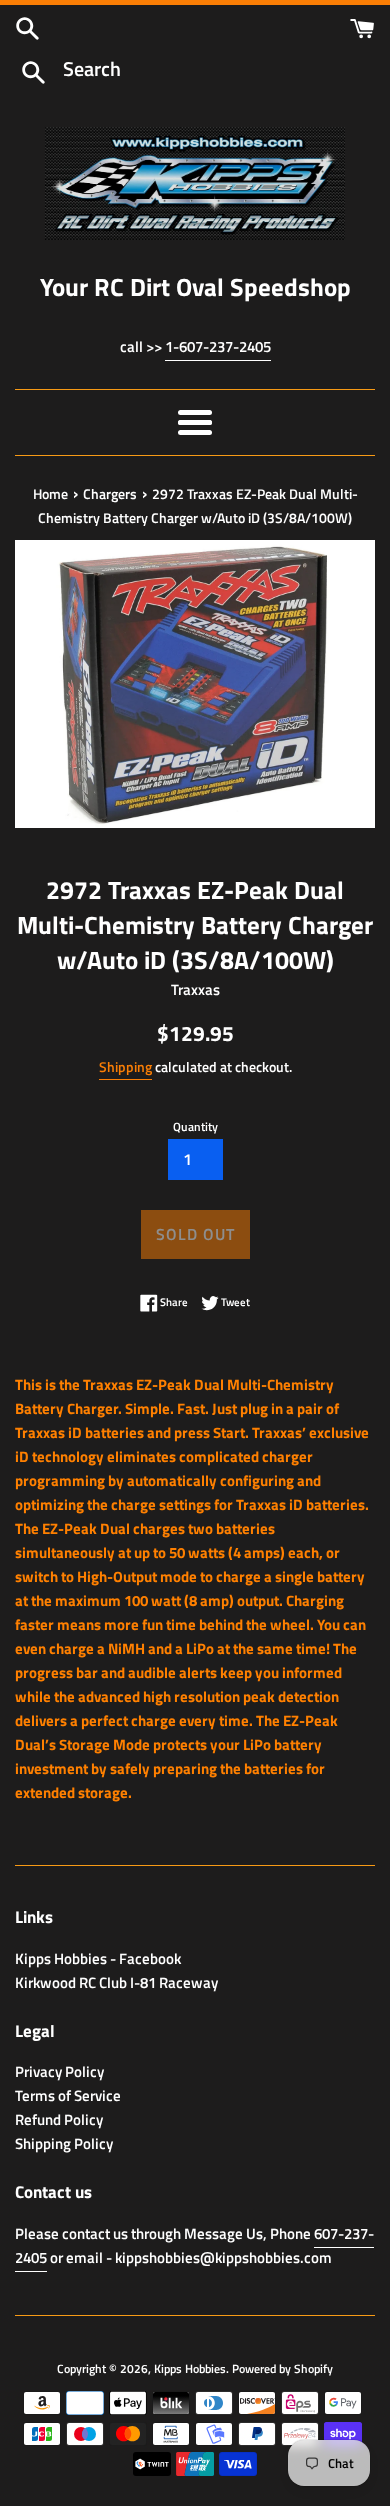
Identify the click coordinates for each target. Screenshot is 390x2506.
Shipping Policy (64, 2143)
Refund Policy (59, 2119)
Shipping (125, 1066)
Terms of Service (68, 2095)
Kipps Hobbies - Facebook (98, 1958)
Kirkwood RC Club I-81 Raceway (116, 1982)
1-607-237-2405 (218, 346)
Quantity (195, 1126)
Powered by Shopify (282, 2368)
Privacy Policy (59, 2071)
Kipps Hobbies (190, 2368)
